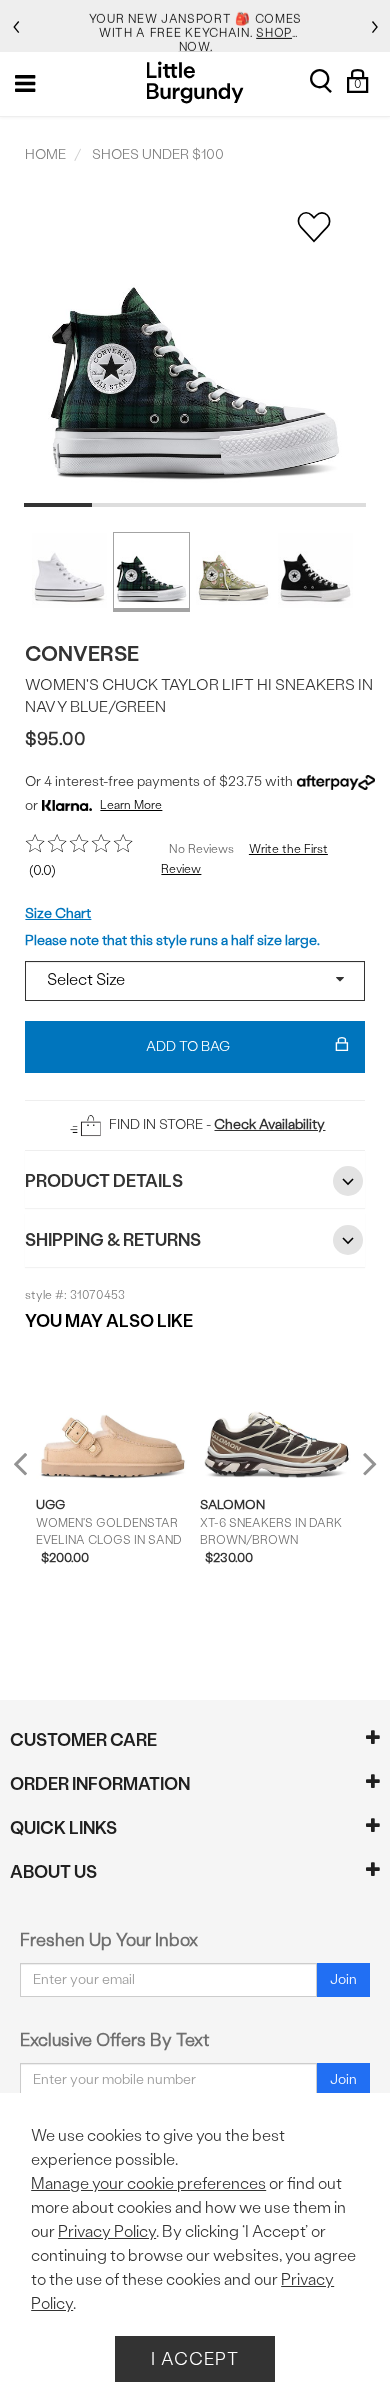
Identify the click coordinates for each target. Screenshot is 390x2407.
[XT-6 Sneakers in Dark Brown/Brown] (277, 1414)
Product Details (104, 1180)
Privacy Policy (107, 2231)
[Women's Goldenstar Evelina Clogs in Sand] (113, 1414)
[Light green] (233, 572)
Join (343, 1979)
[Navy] (151, 572)
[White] (69, 572)
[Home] (195, 82)
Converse (82, 653)
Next (365, 1463)
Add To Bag (188, 1046)
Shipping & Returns (113, 1239)
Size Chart (58, 913)
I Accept (195, 2358)
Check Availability (269, 1124)
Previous (33, 1472)
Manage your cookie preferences (148, 2183)
